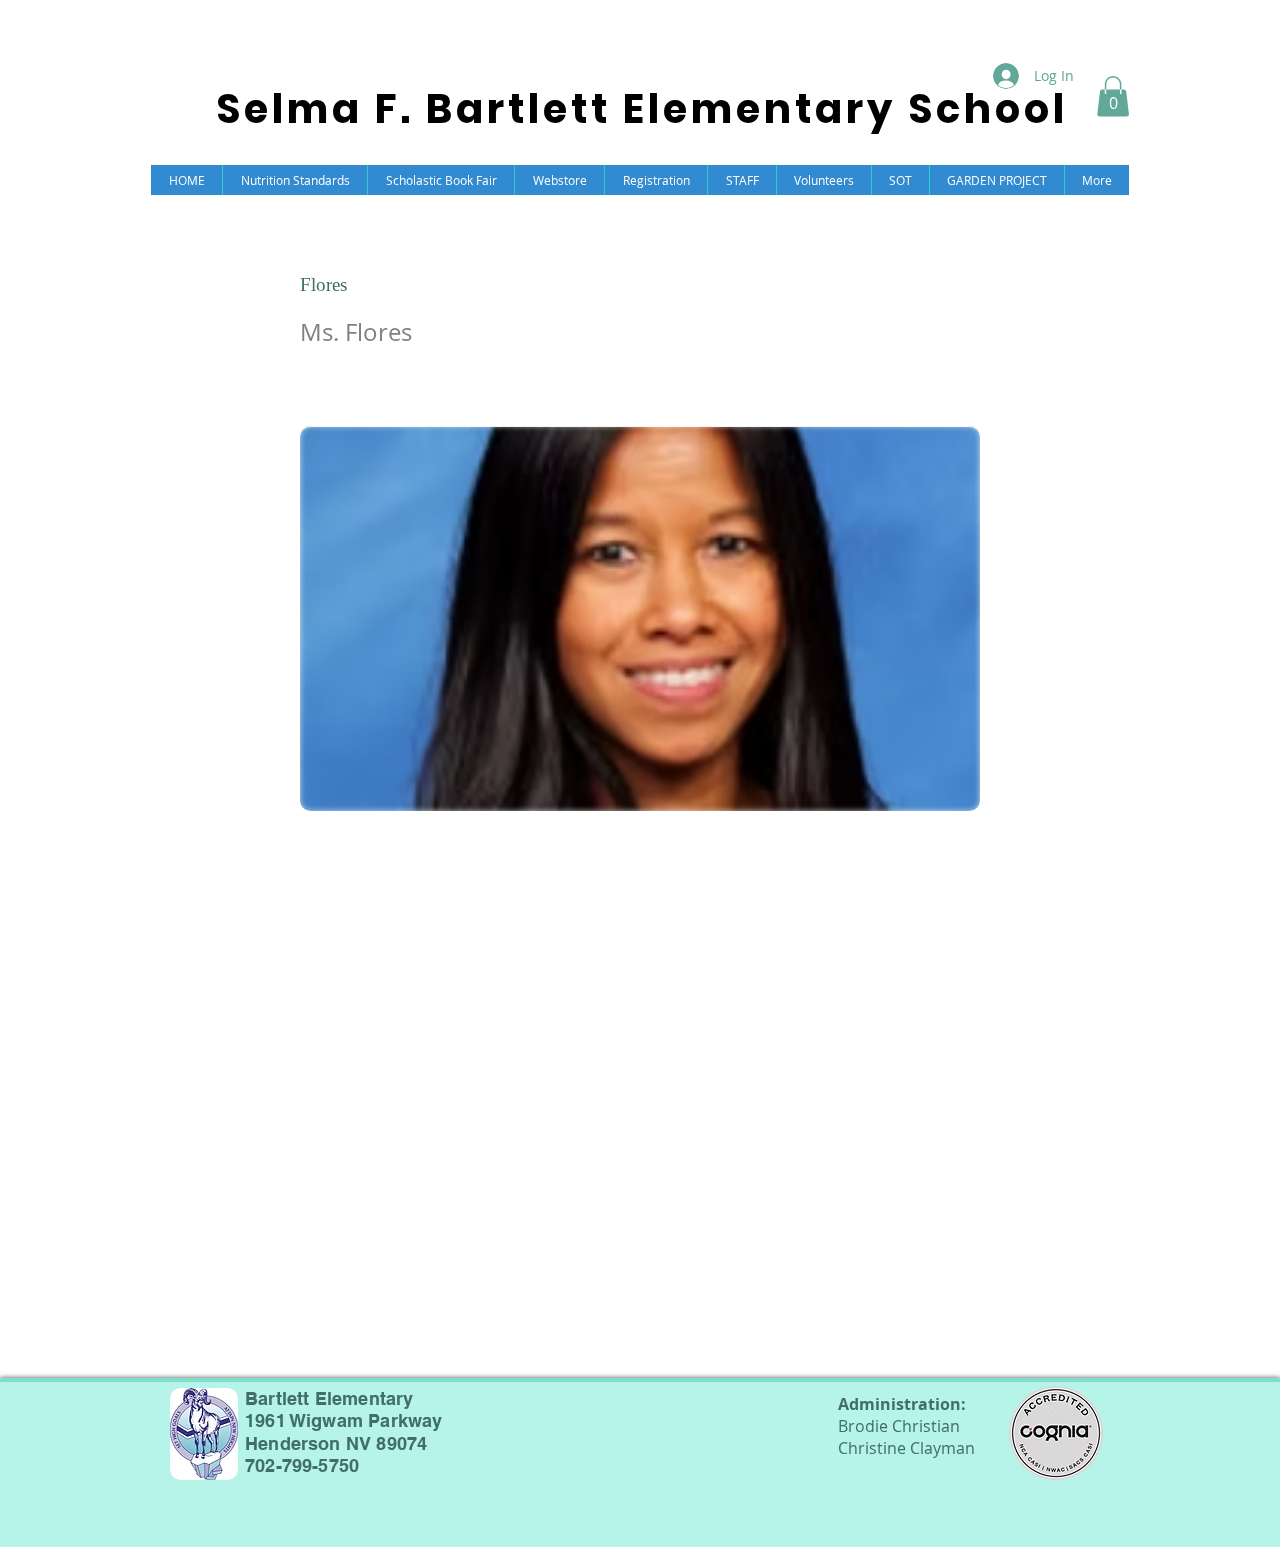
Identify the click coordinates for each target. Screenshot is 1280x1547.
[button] (1113, 96)
